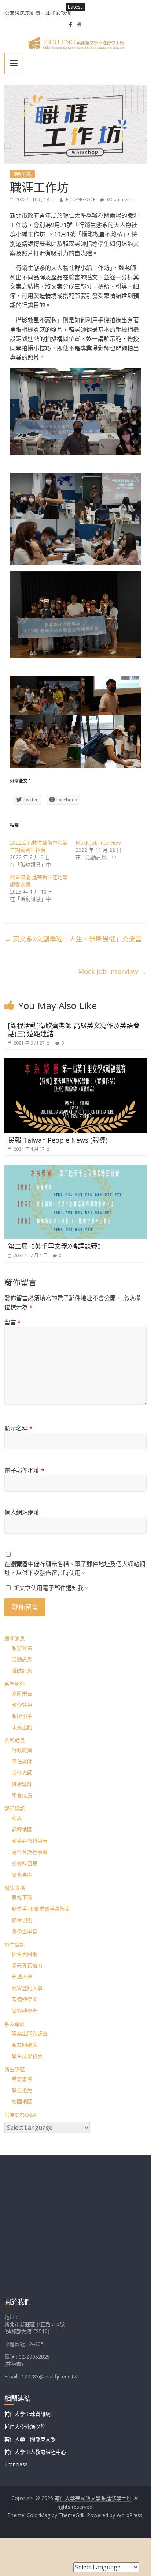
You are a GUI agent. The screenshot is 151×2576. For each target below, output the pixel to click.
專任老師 (22, 1761)
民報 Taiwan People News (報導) (58, 1140)
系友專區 (15, 2024)
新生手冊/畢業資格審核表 (41, 1909)
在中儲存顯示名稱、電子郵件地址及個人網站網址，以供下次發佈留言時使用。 (75, 1568)
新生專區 (15, 2069)
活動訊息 (22, 174)
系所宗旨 (22, 1693)
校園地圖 (22, 2101)
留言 (13, 1322)
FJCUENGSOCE (81, 200)
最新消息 (15, 1638)
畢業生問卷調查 (30, 2033)
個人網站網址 (22, 1512)
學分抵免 (22, 2090)
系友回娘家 (25, 2045)
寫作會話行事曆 (30, 1852)
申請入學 (22, 1977)
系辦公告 (22, 1648)
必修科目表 (25, 1863)
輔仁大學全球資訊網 (27, 2414)
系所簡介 (15, 1684)
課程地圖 (22, 1829)
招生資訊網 (25, 1954)
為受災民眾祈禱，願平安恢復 (38, 15)
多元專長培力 (27, 1965)
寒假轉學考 (25, 1999)
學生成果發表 (27, 2056)
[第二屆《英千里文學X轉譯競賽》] (75, 1169)
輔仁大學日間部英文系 (30, 2439)
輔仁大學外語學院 (25, 2427)
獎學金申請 (25, 1931)
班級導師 (22, 1784)
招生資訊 (15, 1945)
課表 (17, 1818)
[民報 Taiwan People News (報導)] (75, 1063)
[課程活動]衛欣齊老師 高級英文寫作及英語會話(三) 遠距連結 (74, 1030)
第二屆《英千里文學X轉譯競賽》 (56, 1246)
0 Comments (120, 200)
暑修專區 (22, 1875)
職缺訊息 (22, 1671)
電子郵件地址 (24, 1470)
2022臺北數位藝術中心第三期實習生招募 (39, 846)
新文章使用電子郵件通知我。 (51, 1588)
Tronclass (16, 2464)
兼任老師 (22, 1773)
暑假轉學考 (25, 2011)
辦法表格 (15, 1888)
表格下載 (22, 1897)
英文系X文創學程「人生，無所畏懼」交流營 (73, 939)
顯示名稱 (19, 1428)
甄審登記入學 (27, 1988)
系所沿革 (22, 1716)
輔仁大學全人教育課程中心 (35, 2452)
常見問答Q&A (20, 2115)
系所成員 (15, 1740)
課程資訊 (15, 1808)
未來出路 (22, 1727)
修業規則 (22, 1920)
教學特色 (22, 1705)
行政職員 (22, 1750)
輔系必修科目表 (30, 1841)
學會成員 (22, 1795)
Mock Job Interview (98, 843)
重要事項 (22, 2079)
